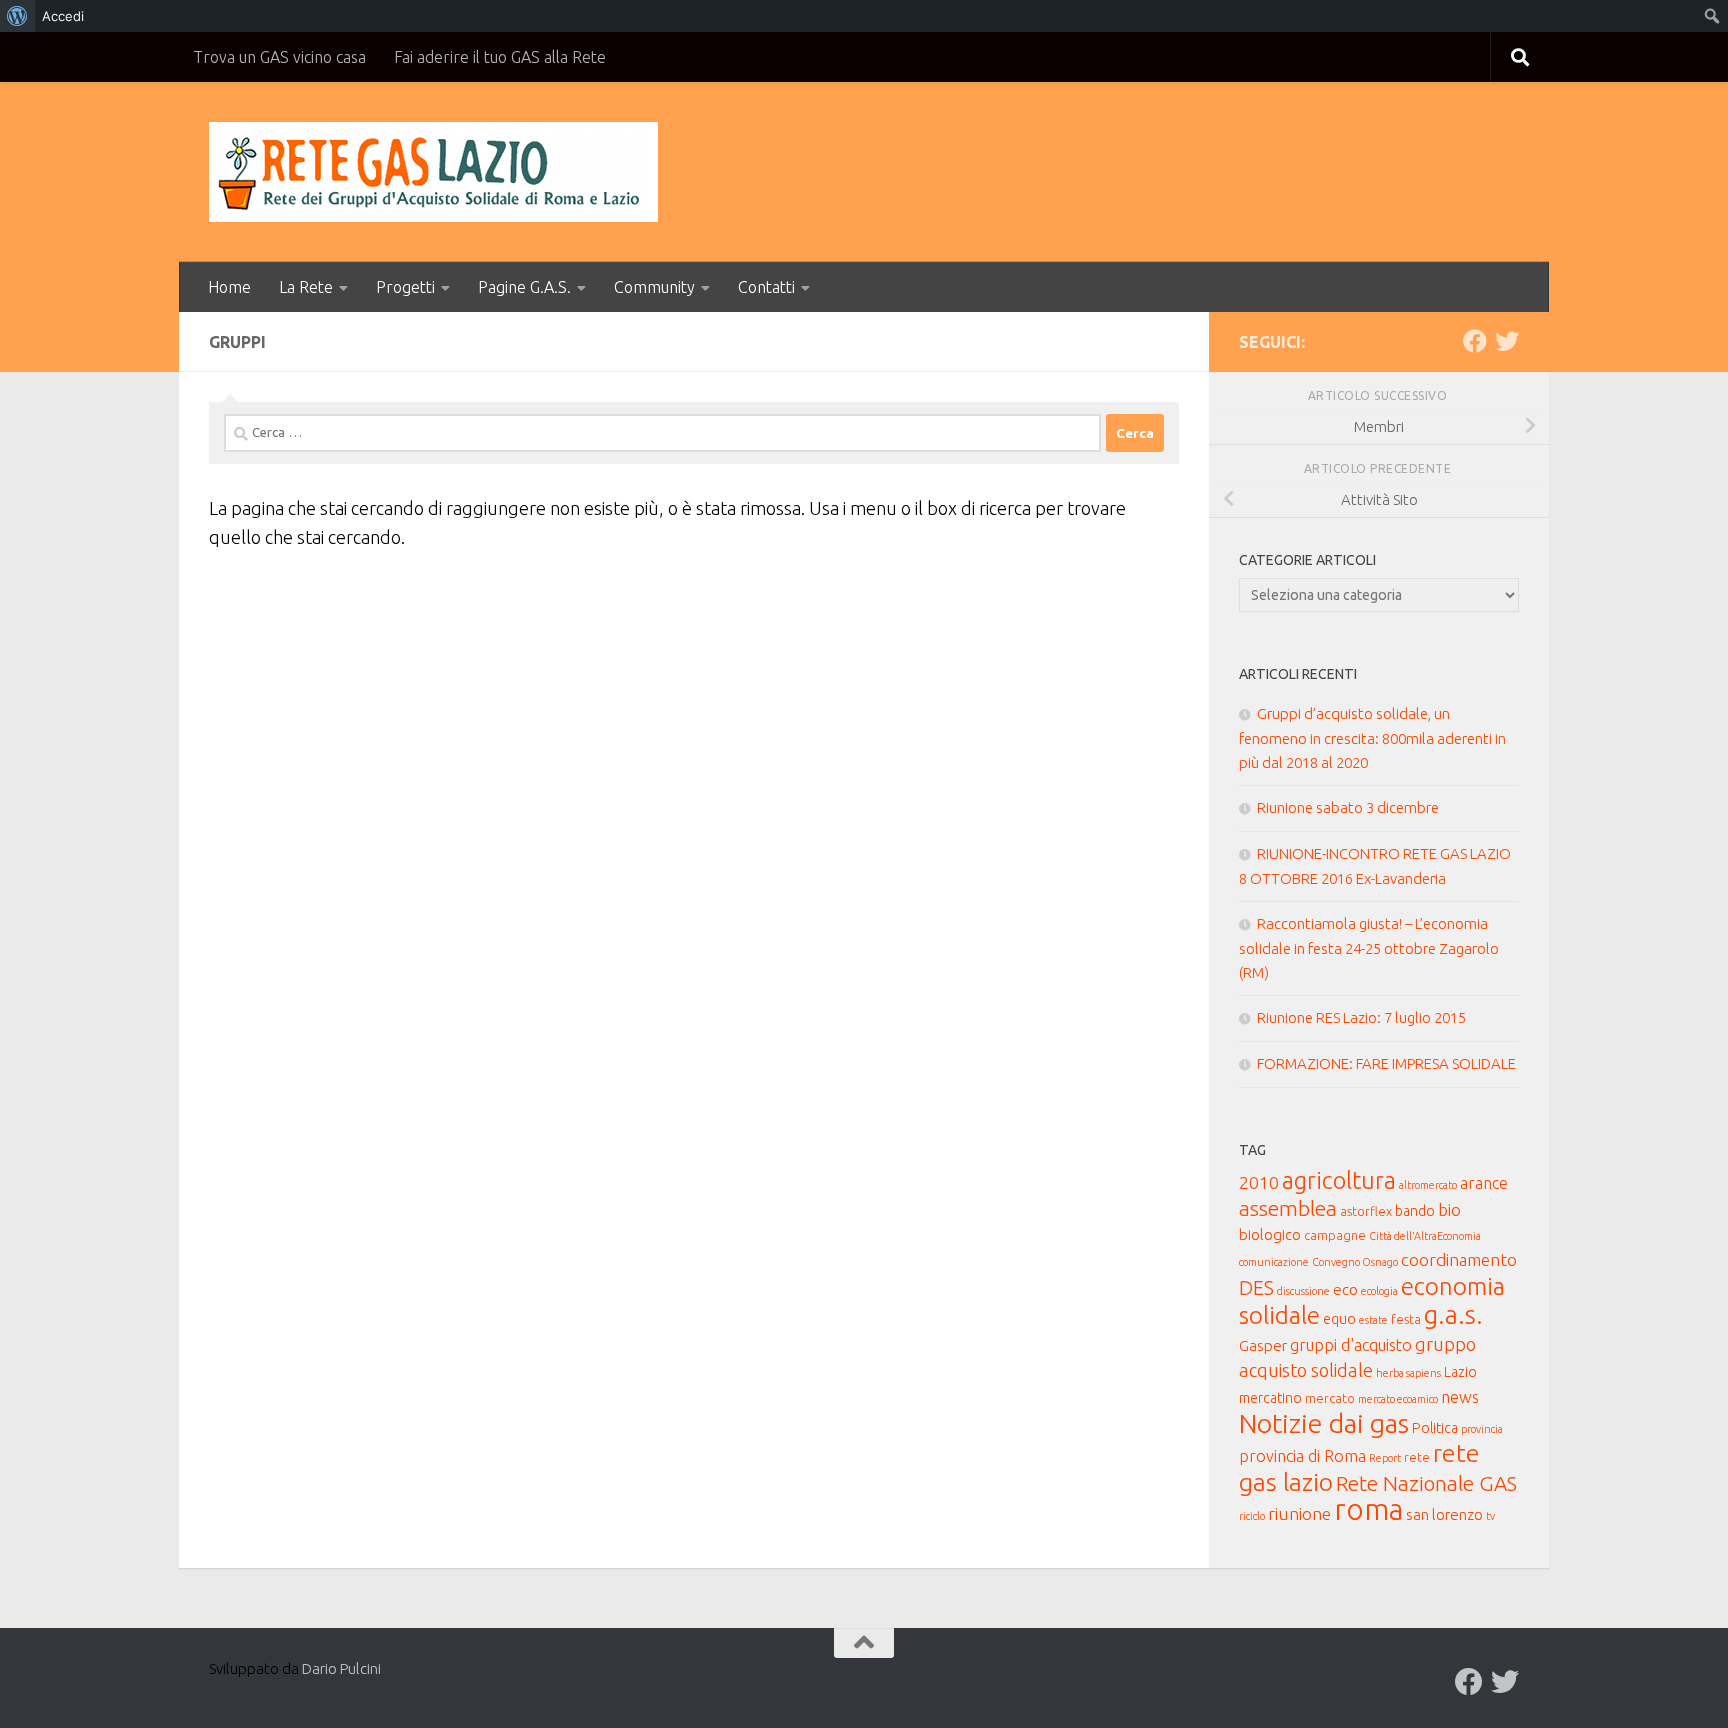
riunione (1299, 1513)
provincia (1482, 1429)
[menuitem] (17, 16)
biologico (1270, 1234)
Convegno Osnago (1355, 1262)
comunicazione (1274, 1262)
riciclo (1252, 1516)
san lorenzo (1444, 1514)
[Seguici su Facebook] (1475, 341)
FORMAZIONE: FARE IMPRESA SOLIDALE (1386, 1063)
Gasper (1263, 1345)
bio (1449, 1209)
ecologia (1379, 1291)
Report (1385, 1458)
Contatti (766, 287)
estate (1373, 1320)
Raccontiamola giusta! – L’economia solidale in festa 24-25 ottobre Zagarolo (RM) (1369, 948)
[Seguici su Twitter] (1507, 341)
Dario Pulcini (341, 1668)
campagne (1335, 1235)
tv (1490, 1516)
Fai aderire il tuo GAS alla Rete (500, 57)
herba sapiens (1408, 1373)
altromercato (1428, 1185)
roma (1368, 1509)
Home (229, 287)
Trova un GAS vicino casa (279, 57)
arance (1484, 1183)
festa (1406, 1319)
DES (1256, 1287)
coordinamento (1459, 1259)
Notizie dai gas (1324, 1423)
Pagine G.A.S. (524, 287)
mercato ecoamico (1398, 1399)
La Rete (306, 287)
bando (1415, 1211)
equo (1339, 1319)
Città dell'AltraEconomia (1425, 1236)
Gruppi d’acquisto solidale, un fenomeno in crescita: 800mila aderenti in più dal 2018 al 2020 (1372, 738)
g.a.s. (1453, 1314)
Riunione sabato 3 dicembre (1348, 807)
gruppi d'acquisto (1351, 1345)
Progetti (405, 287)
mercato (1330, 1398)
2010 (1259, 1182)
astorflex (1366, 1211)
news (1460, 1397)
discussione (1303, 1291)
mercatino (1270, 1398)
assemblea (1288, 1208)
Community (654, 287)
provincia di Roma (1302, 1456)
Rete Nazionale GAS (1426, 1483)
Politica (1435, 1428)
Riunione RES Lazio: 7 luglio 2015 (1361, 1017)
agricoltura (1339, 1180)
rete (1417, 1457)
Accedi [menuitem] (63, 16)
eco (1345, 1289)
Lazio (1460, 1372)
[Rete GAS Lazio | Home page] (433, 172)
